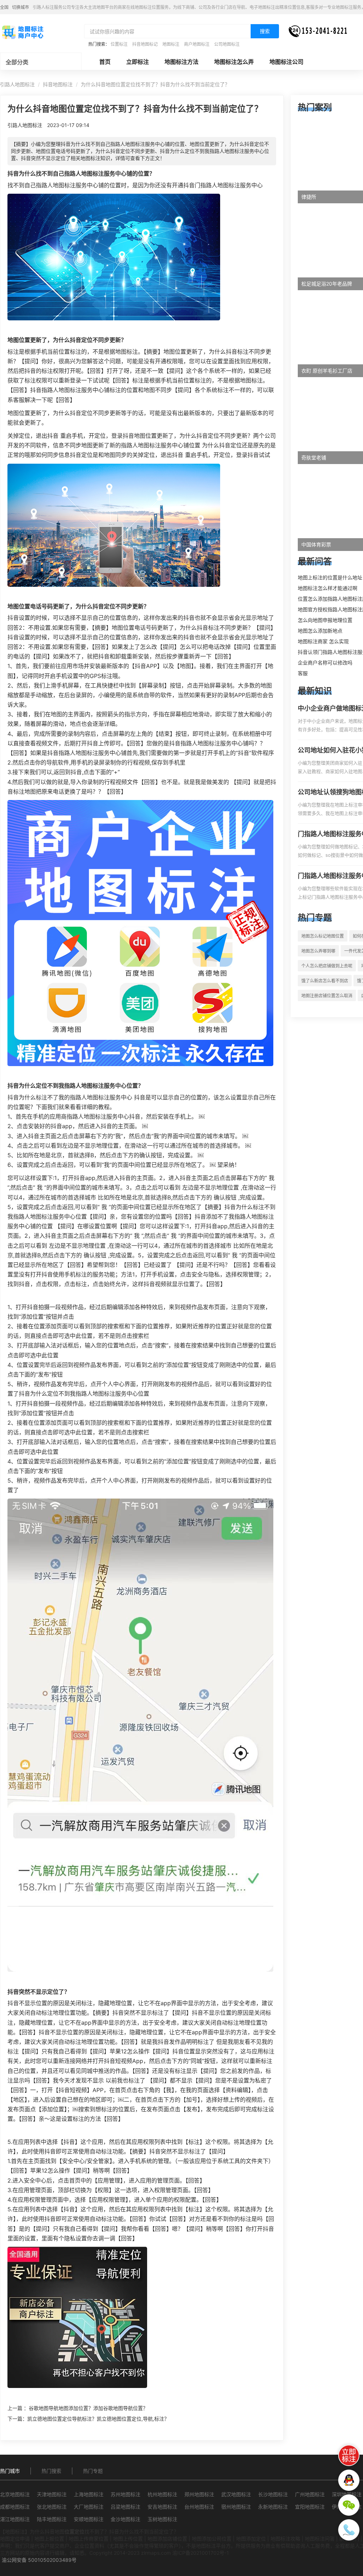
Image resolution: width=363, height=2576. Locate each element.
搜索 (265, 31)
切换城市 (21, 7)
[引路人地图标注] (22, 32)
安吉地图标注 (162, 2507)
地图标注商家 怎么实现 (323, 641)
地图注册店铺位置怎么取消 (327, 996)
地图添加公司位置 (212, 2539)
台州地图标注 (199, 2507)
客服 (303, 673)
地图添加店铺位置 (167, 2539)
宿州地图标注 (236, 2507)
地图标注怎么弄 (234, 62)
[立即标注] (349, 2455)
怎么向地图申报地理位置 (325, 620)
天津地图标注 (52, 2494)
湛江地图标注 (15, 2519)
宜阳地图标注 (310, 2507)
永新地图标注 (273, 2507)
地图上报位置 (49, 2539)
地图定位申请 (15, 2539)
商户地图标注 (197, 44)
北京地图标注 (15, 2494)
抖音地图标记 (145, 44)
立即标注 (138, 62)
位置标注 (119, 44)
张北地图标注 (52, 2507)
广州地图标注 (310, 2494)
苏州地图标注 (125, 2494)
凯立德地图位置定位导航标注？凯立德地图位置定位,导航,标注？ (98, 2419)
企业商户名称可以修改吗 (325, 663)
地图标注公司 (286, 62)
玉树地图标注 (162, 2519)
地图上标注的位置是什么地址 (330, 577)
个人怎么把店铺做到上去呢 (327, 966)
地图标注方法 (181, 62)
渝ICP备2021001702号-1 (201, 2553)
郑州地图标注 (199, 2494)
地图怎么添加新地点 (320, 631)
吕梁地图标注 (125, 2507)
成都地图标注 (15, 2507)
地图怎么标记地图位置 (323, 936)
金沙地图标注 (125, 2519)
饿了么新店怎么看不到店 (325, 981)
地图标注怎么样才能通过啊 (328, 588)
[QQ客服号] (349, 2480)
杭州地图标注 (162, 2494)
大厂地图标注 (89, 2507)
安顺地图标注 (89, 2519)
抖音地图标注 (58, 84)
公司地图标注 (227, 44)
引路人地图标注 (17, 84)
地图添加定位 (251, 2539)
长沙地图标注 (273, 2494)
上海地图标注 (89, 2494)
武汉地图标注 (236, 2494)
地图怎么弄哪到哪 (318, 951)
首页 (105, 62)
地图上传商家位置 (89, 2539)
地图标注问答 (320, 2539)
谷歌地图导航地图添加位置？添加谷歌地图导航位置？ (88, 2408)
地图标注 (171, 44)
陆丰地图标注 (52, 2519)
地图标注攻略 (285, 2539)
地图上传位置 (128, 2539)
